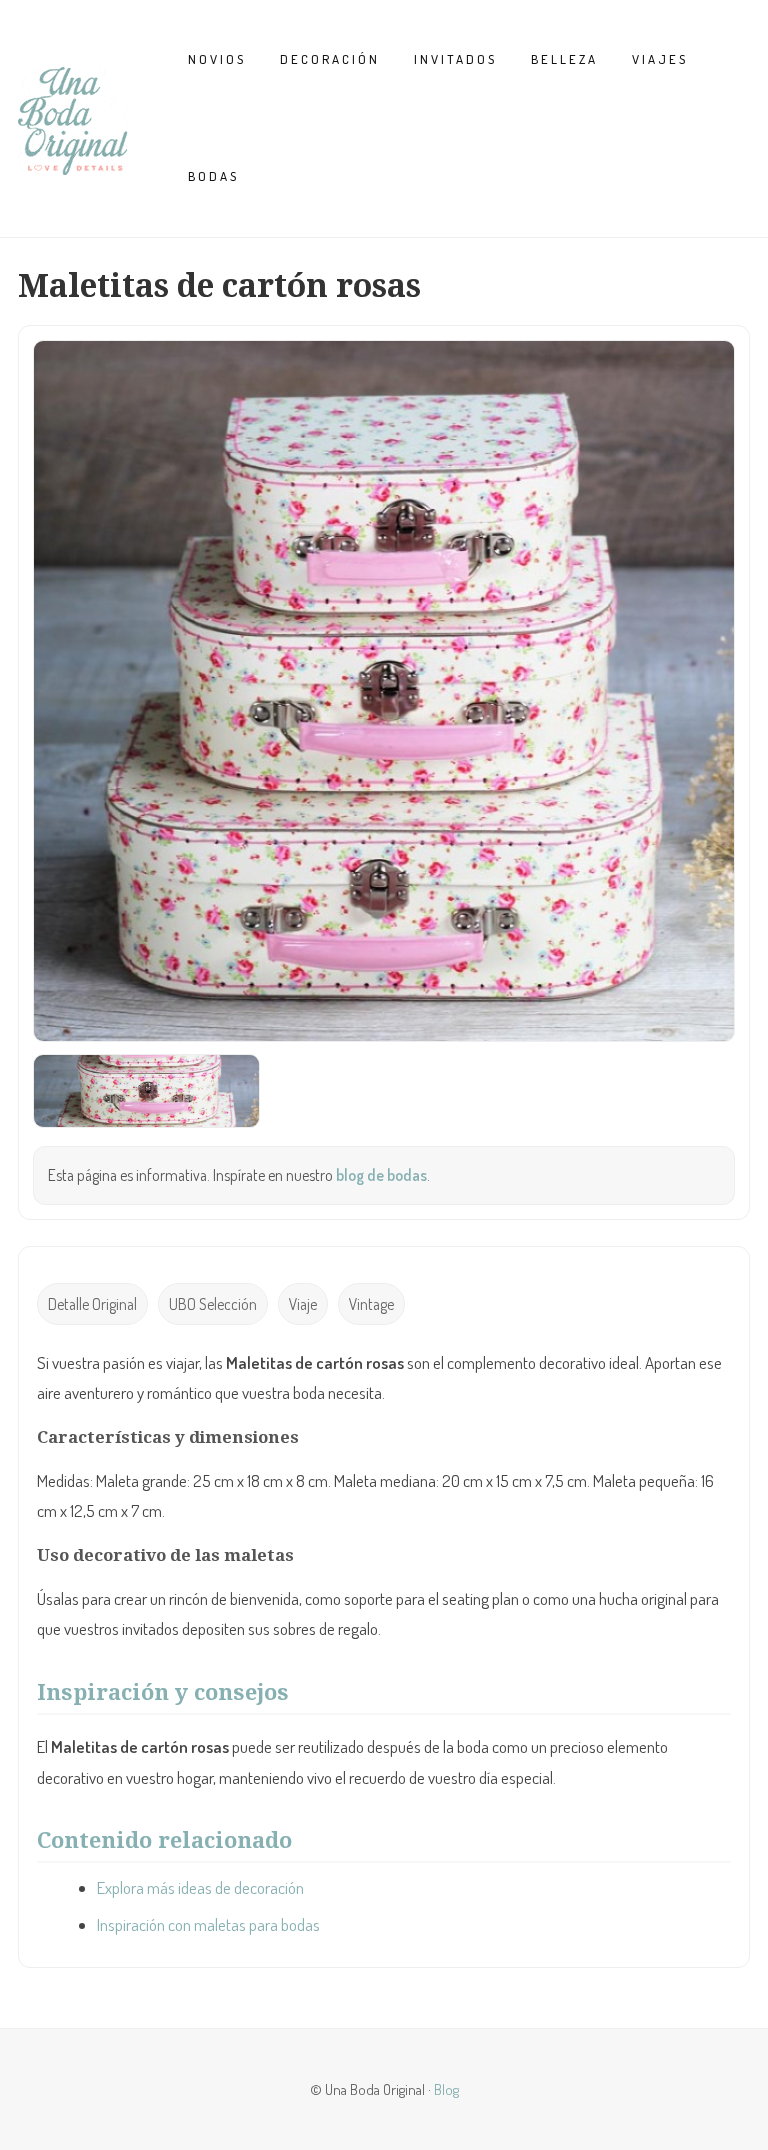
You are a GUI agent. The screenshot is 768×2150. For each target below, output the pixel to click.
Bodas (213, 176)
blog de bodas (381, 1175)
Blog (446, 2089)
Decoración (330, 59)
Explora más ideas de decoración (200, 1887)
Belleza (564, 59)
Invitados (455, 59)
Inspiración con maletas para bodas (208, 1924)
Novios (217, 59)
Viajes (660, 59)
